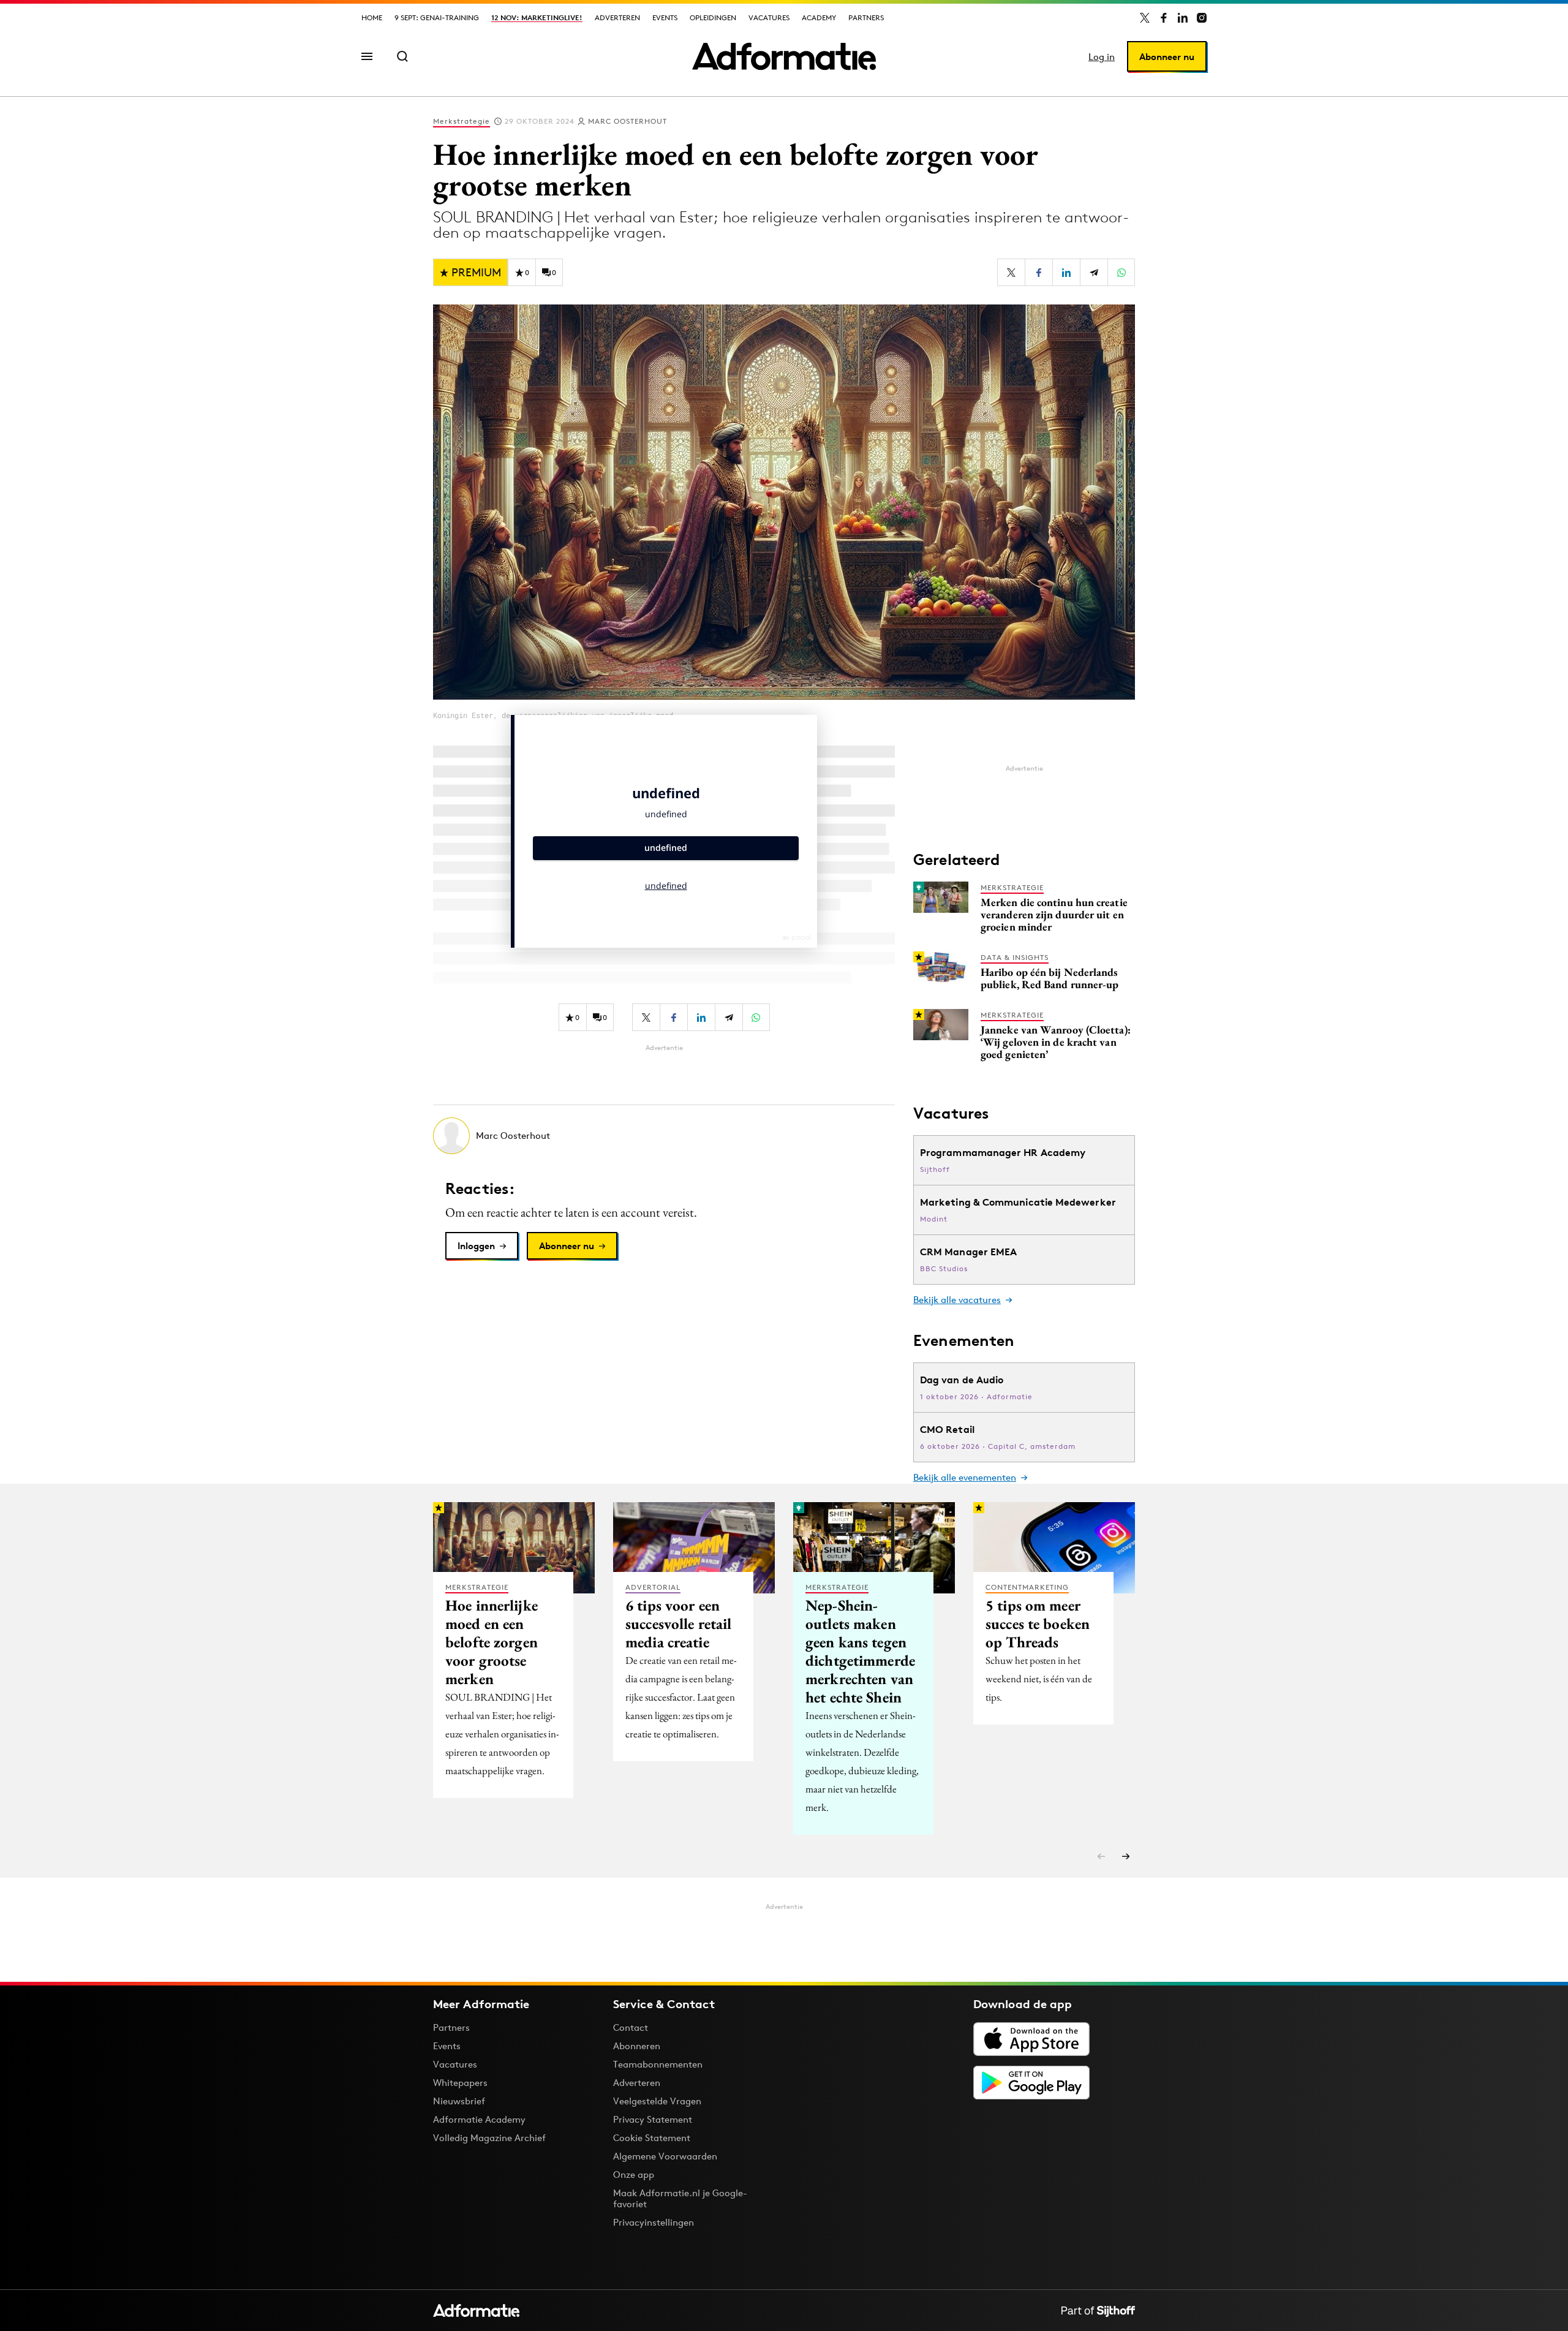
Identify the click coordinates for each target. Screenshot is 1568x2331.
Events (665, 17)
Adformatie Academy (479, 2119)
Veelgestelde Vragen (657, 2101)
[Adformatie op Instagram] (1202, 18)
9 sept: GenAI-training (437, 17)
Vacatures (769, 17)
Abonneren (637, 2046)
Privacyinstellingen (654, 2223)
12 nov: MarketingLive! (537, 17)
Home (372, 17)
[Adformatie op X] (1145, 18)
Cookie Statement (652, 2138)
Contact (631, 2027)
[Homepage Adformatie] (784, 56)
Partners (866, 17)
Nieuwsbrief (459, 2101)
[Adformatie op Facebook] (1164, 18)
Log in (1102, 57)
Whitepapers (460, 2083)
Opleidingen (713, 17)
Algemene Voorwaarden (665, 2156)
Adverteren (617, 17)
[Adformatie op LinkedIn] (1183, 18)
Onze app (634, 2174)
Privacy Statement (653, 2119)
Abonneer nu (1167, 57)
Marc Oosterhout (628, 121)
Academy (819, 17)
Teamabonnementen (658, 2064)
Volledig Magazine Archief (489, 2138)
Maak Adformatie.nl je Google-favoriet (680, 2198)
